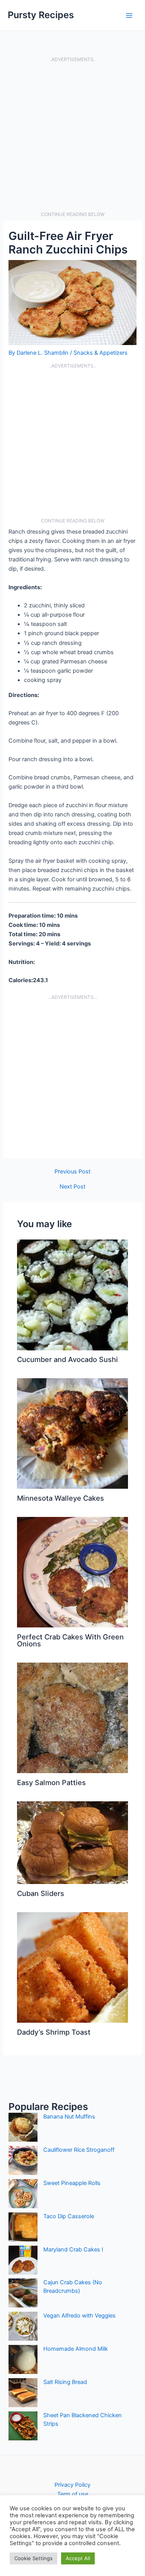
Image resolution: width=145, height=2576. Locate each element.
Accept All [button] (78, 2558)
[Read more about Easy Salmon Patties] (72, 1717)
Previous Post (72, 1172)
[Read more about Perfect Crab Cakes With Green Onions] (72, 1572)
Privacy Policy (72, 2485)
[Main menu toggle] (129, 15)
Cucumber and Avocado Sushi (67, 1359)
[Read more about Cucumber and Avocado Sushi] (72, 1295)
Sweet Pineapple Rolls (72, 2183)
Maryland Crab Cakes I (73, 2250)
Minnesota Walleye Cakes (61, 1498)
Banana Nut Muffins (69, 2117)
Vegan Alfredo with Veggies (79, 2316)
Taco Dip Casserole (69, 2216)
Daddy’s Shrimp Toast (54, 2032)
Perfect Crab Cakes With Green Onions (70, 1640)
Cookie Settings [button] (33, 2558)
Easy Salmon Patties (51, 1782)
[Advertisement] (72, 137)
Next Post (72, 1187)
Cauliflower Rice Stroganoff (79, 2150)
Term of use (73, 2494)
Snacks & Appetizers (101, 353)
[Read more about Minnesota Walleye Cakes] (72, 1433)
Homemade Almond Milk (76, 2349)
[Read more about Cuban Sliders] (72, 1842)
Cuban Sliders (41, 1893)
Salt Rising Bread (65, 2382)
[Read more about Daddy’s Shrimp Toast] (72, 1967)
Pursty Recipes (41, 15)
